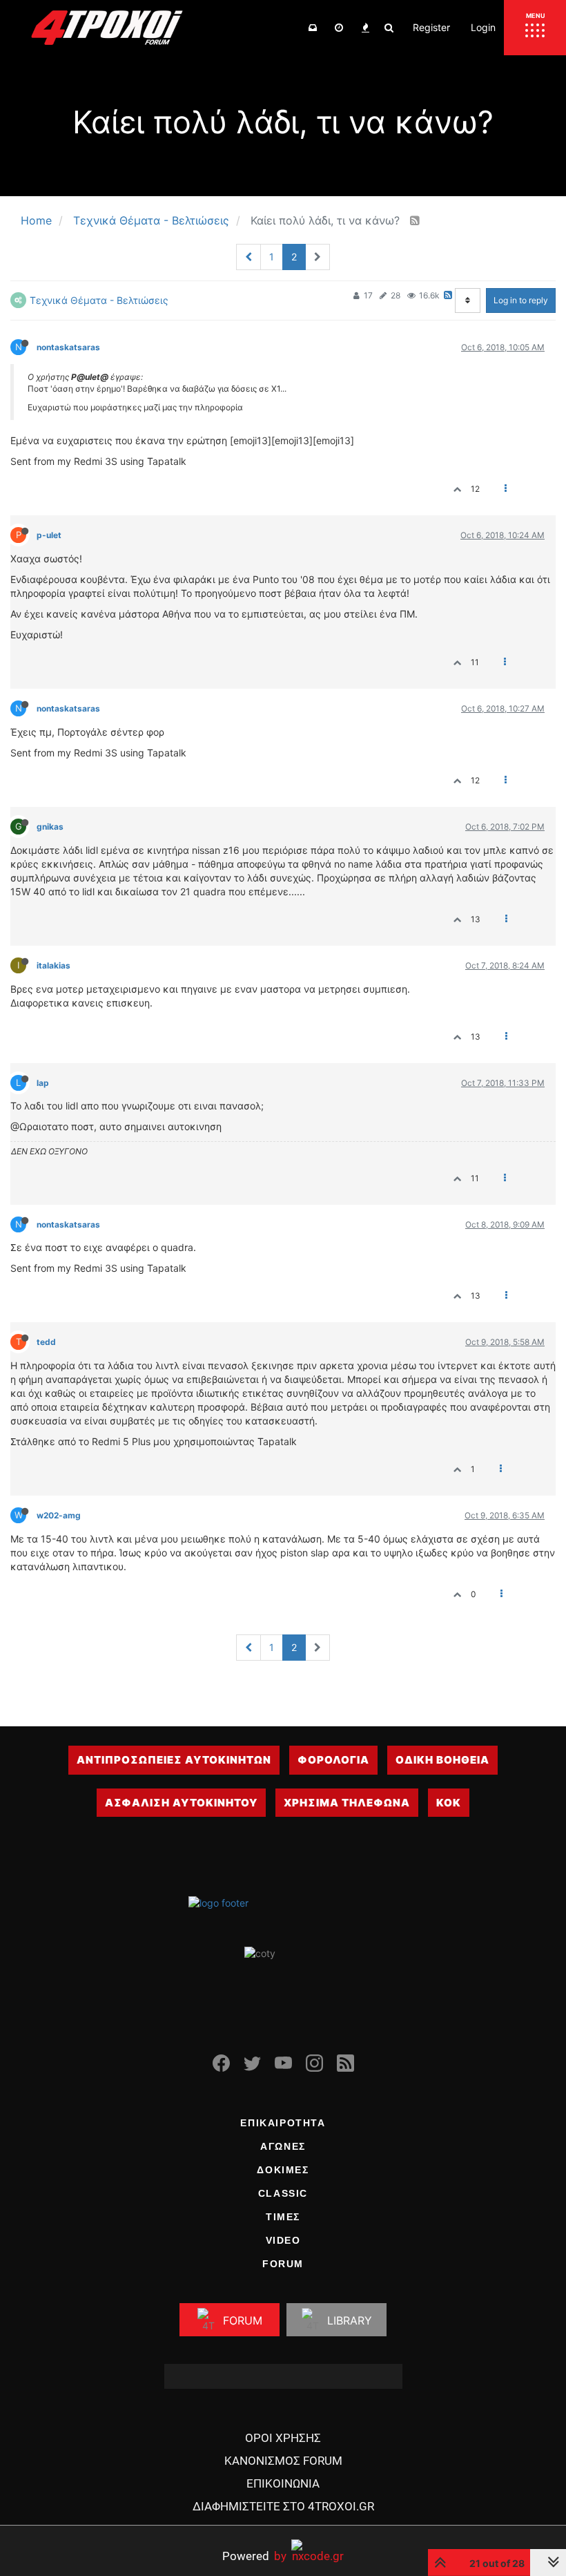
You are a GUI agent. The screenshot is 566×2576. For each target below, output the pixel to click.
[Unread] (313, 28)
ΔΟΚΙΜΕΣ (283, 2170)
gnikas (50, 827)
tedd (46, 1342)
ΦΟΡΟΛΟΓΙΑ (333, 1760)
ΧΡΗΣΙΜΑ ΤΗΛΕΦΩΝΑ (347, 1803)
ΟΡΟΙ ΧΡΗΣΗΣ (283, 2438)
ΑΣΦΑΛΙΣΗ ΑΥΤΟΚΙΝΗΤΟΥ (181, 1803)
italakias (53, 965)
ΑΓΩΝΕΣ (283, 2146)
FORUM (283, 2264)
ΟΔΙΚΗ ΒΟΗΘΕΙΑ (442, 1760)
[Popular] (365, 28)
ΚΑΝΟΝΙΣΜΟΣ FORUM (283, 2461)
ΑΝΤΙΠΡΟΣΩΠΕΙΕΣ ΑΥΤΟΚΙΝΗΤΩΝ (174, 1760)
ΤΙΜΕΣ (283, 2217)
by (254, 2556)
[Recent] (339, 28)
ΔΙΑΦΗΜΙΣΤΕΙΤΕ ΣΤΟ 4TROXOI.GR (283, 2506)
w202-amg (59, 1515)
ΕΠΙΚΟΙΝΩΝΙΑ (283, 2483)
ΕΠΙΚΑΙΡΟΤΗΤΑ (283, 2123)
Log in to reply (521, 300)
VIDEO (283, 2240)
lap (43, 1083)
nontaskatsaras (68, 347)
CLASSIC (283, 2193)
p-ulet (49, 535)
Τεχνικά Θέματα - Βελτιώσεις (99, 300)
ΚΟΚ (449, 1803)
